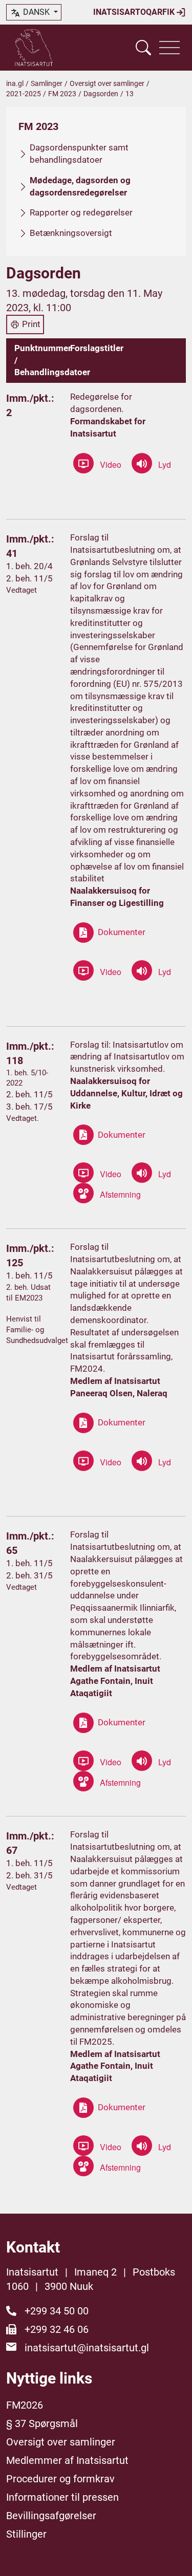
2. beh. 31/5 (29, 1575)
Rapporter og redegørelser (81, 212)
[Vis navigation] (169, 48)
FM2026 (25, 2405)
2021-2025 (24, 94)
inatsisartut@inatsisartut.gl (87, 2348)
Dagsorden (101, 94)
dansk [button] (36, 12)
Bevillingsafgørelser (51, 2516)
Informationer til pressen (62, 2497)
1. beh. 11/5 (29, 1275)
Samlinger (47, 83)
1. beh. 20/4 (29, 566)
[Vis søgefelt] (143, 48)
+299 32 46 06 (57, 2329)
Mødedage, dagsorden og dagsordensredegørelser (80, 186)
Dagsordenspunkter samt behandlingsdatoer (79, 154)
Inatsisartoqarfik (135, 12)
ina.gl (15, 83)
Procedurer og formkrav (60, 2479)
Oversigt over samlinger (107, 83)
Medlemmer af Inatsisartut (67, 2460)
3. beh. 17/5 (29, 1107)
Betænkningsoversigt (71, 233)
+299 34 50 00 (57, 2311)
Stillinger (26, 2534)
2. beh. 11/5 (29, 578)
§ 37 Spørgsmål (42, 2423)
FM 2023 (62, 94)
